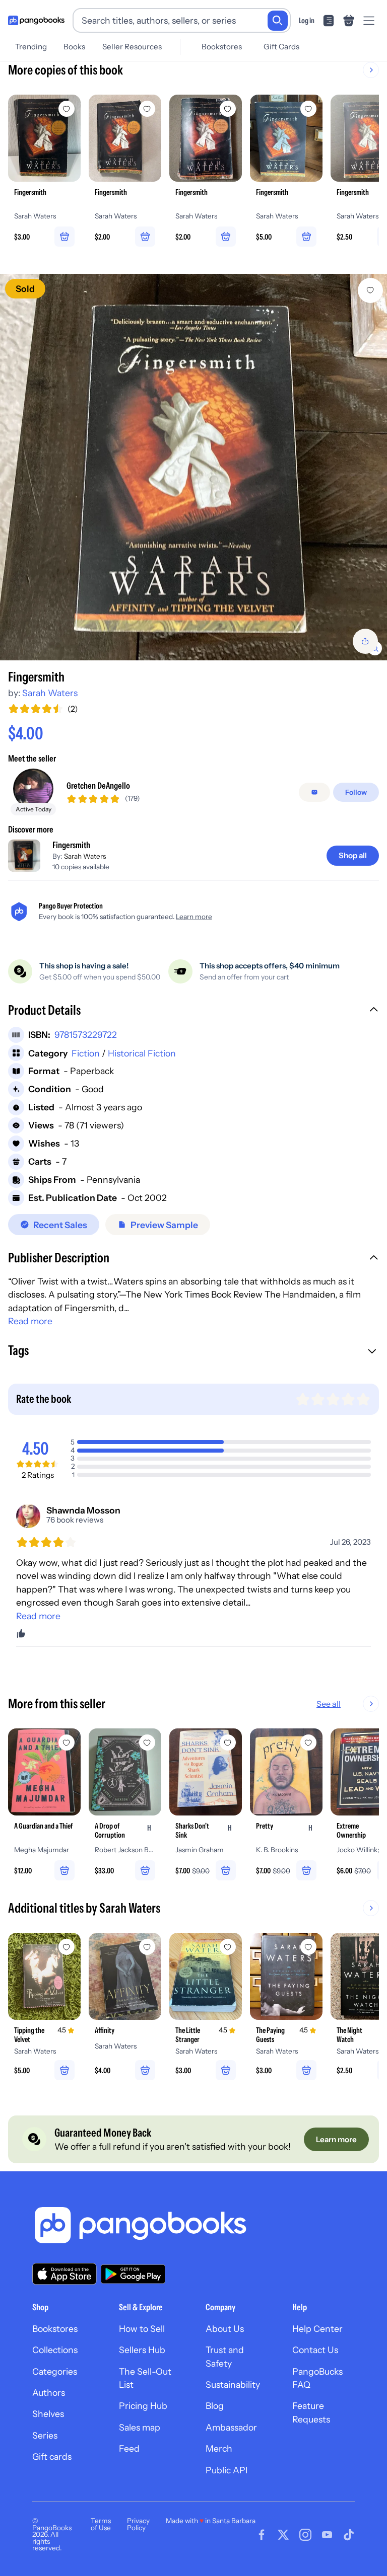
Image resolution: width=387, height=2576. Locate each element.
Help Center (317, 2329)
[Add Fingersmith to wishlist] (370, 290)
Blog (215, 2406)
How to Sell (142, 2329)
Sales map (140, 2427)
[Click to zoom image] (193, 467)
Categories (55, 2371)
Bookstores (222, 47)
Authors (49, 2393)
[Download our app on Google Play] (133, 2274)
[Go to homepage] (36, 21)
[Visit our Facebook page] (262, 2535)
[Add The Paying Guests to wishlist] (308, 1947)
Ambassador (231, 2427)
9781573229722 (86, 1035)
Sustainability (233, 2384)
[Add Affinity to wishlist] (147, 1947)
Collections (55, 2350)
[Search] (278, 21)
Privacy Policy (138, 2524)
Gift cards (52, 2456)
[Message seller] (314, 792)
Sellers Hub (142, 2350)
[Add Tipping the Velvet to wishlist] (67, 1947)
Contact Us (315, 2350)
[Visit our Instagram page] (305, 2535)
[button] (193, 1011)
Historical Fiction (142, 1053)
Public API (227, 2470)
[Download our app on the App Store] (64, 2274)
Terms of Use (101, 2524)
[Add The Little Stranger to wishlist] (228, 1947)
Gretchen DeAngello (98, 785)
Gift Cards (281, 47)
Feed (129, 2448)
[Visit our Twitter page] (283, 2535)
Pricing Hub (143, 2406)
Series (45, 2435)
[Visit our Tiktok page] (349, 2535)
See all (329, 1704)
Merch (219, 2448)
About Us (225, 2329)
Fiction (86, 1053)
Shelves (48, 2414)
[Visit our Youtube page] (327, 2535)
